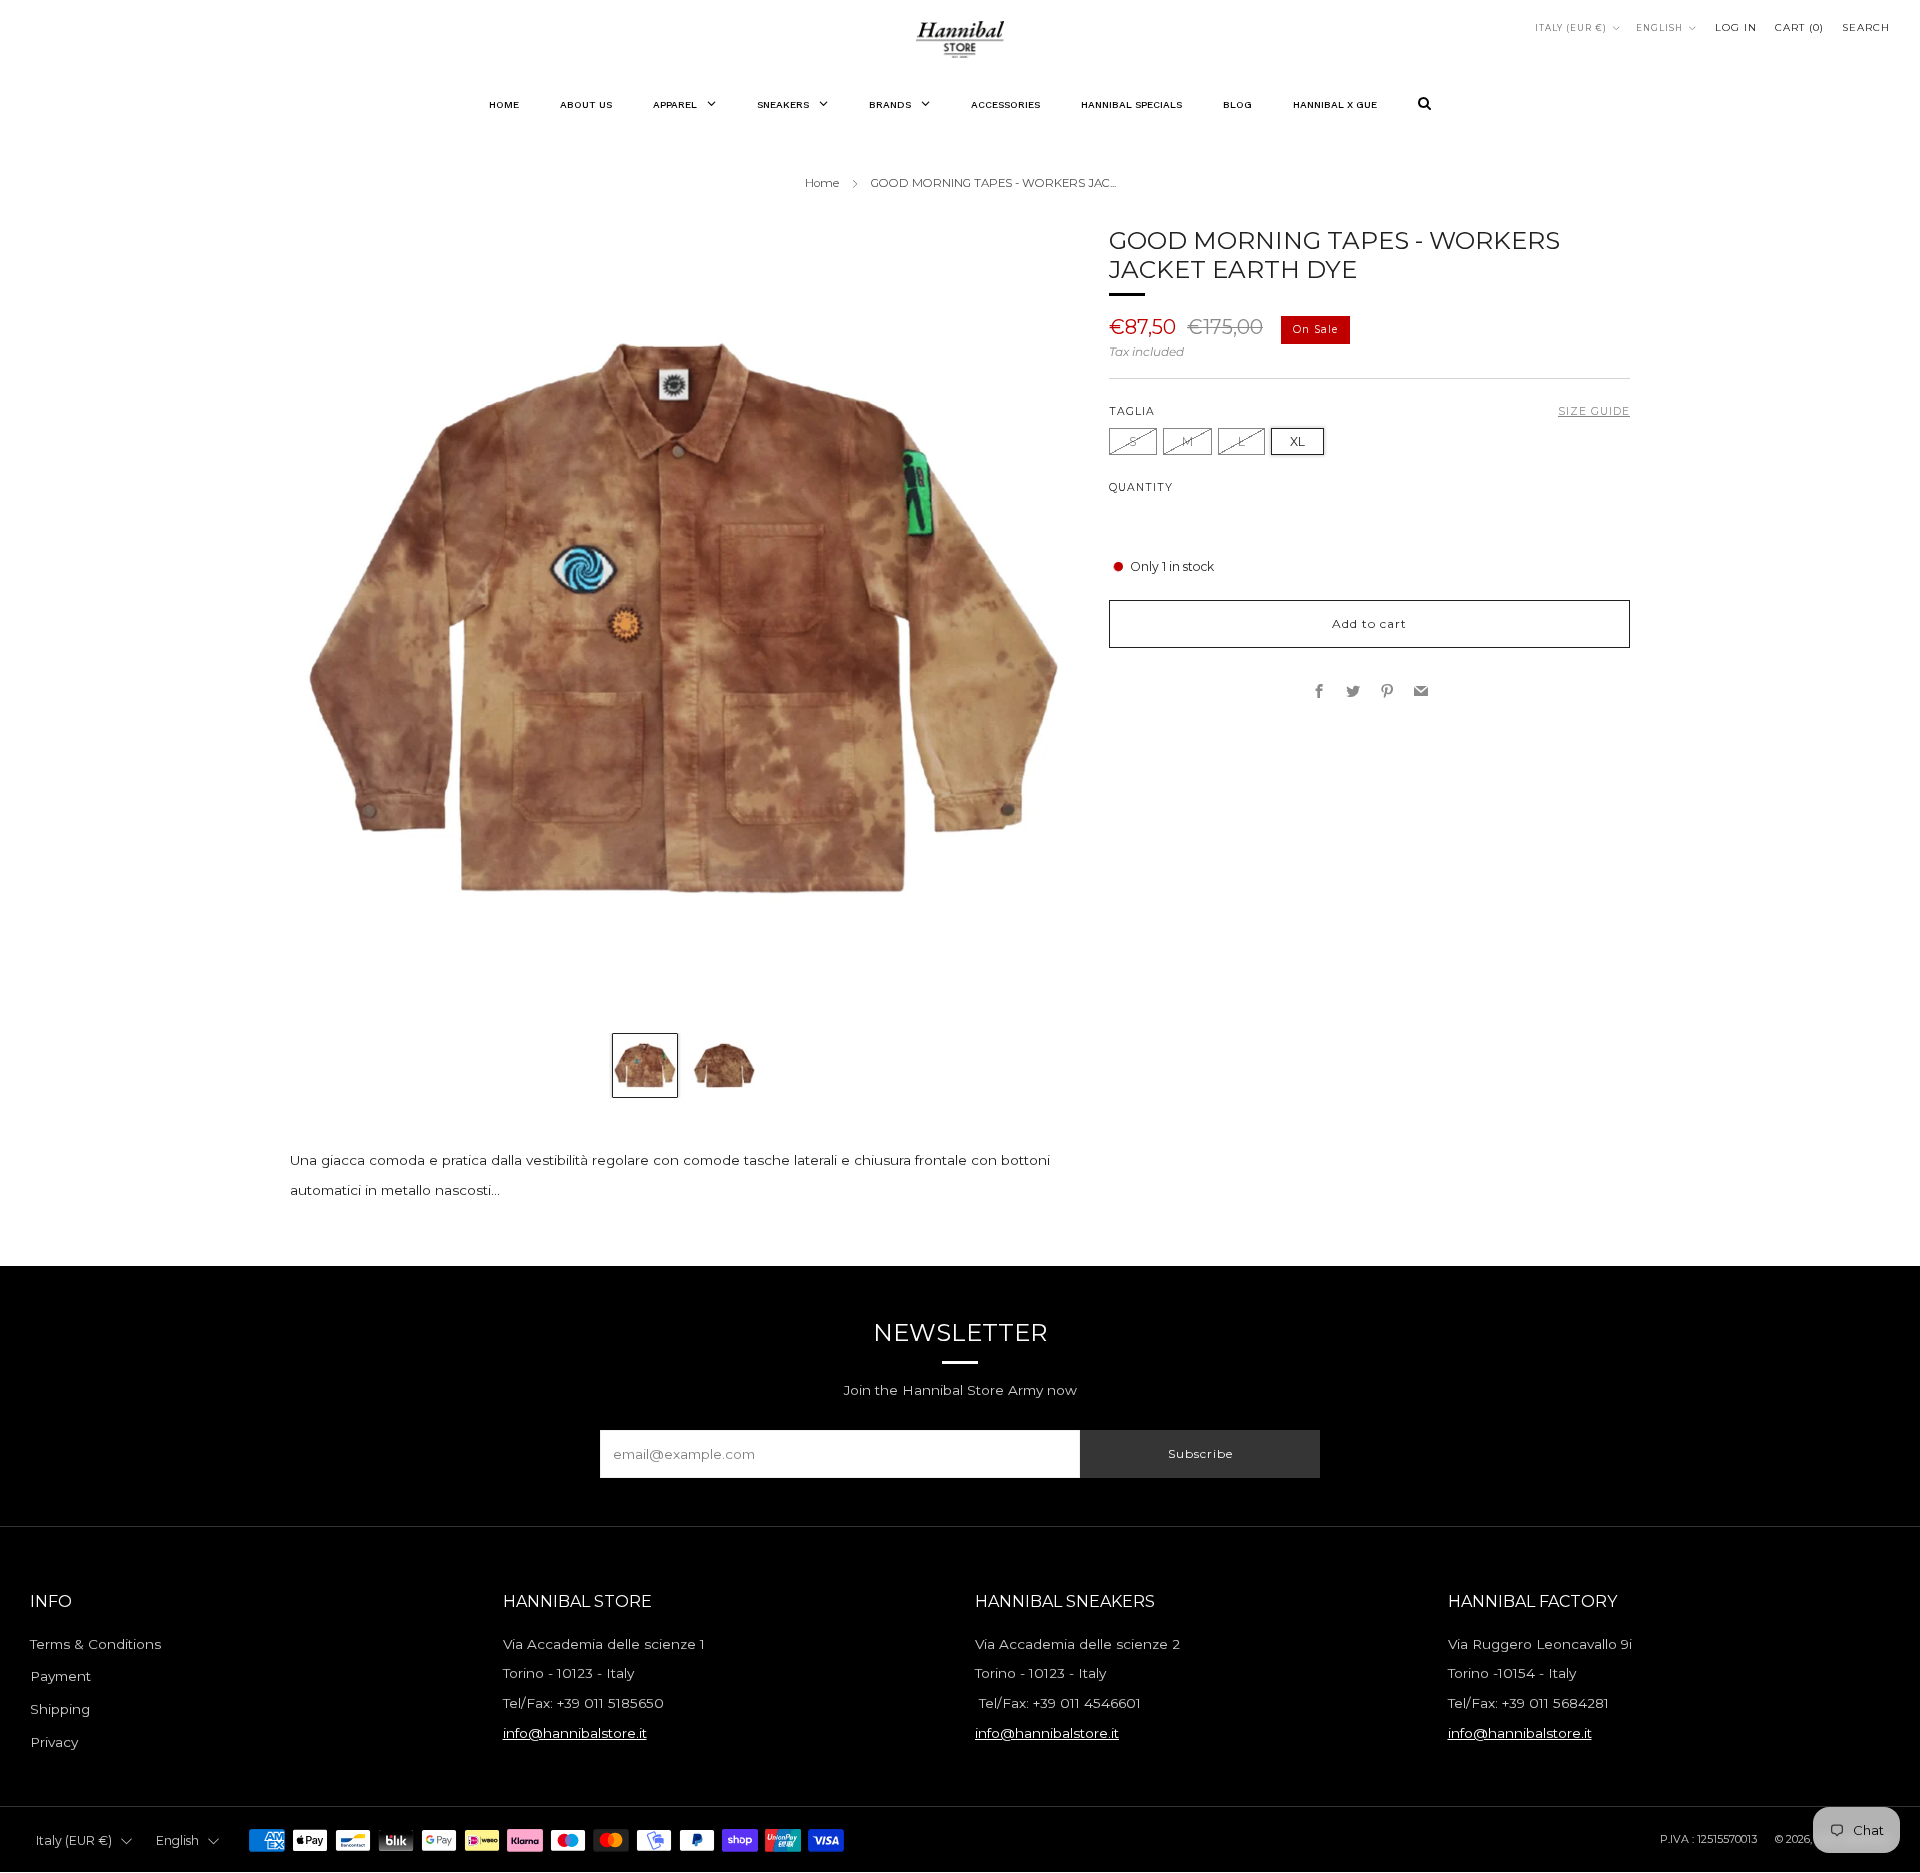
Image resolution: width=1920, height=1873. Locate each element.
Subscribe (1200, 1453)
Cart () (1799, 27)
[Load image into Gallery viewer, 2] (723, 1065)
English (1659, 28)
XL (1297, 440)
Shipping (60, 1709)
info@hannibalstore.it (575, 1733)
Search (1866, 27)
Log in (1736, 27)
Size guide (1594, 411)
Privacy (54, 1742)
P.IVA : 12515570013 (1708, 1839)
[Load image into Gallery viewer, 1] (644, 1065)
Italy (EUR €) (1571, 28)
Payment (60, 1676)
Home (822, 183)
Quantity (1141, 487)
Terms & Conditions (95, 1644)
